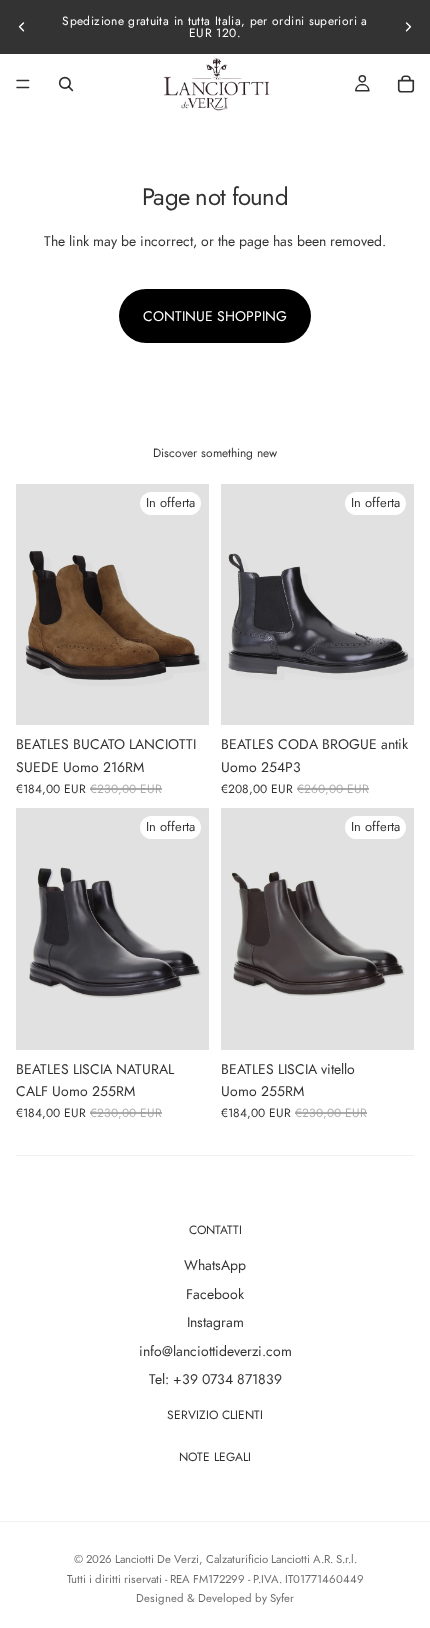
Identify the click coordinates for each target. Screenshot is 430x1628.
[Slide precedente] (22, 27)
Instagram (215, 1322)
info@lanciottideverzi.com (215, 1351)
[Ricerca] (66, 84)
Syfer (282, 1598)
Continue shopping (215, 316)
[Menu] (23, 84)
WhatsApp (215, 1265)
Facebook (215, 1294)
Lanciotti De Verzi (157, 1559)
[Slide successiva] (408, 27)
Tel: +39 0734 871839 (215, 1379)
